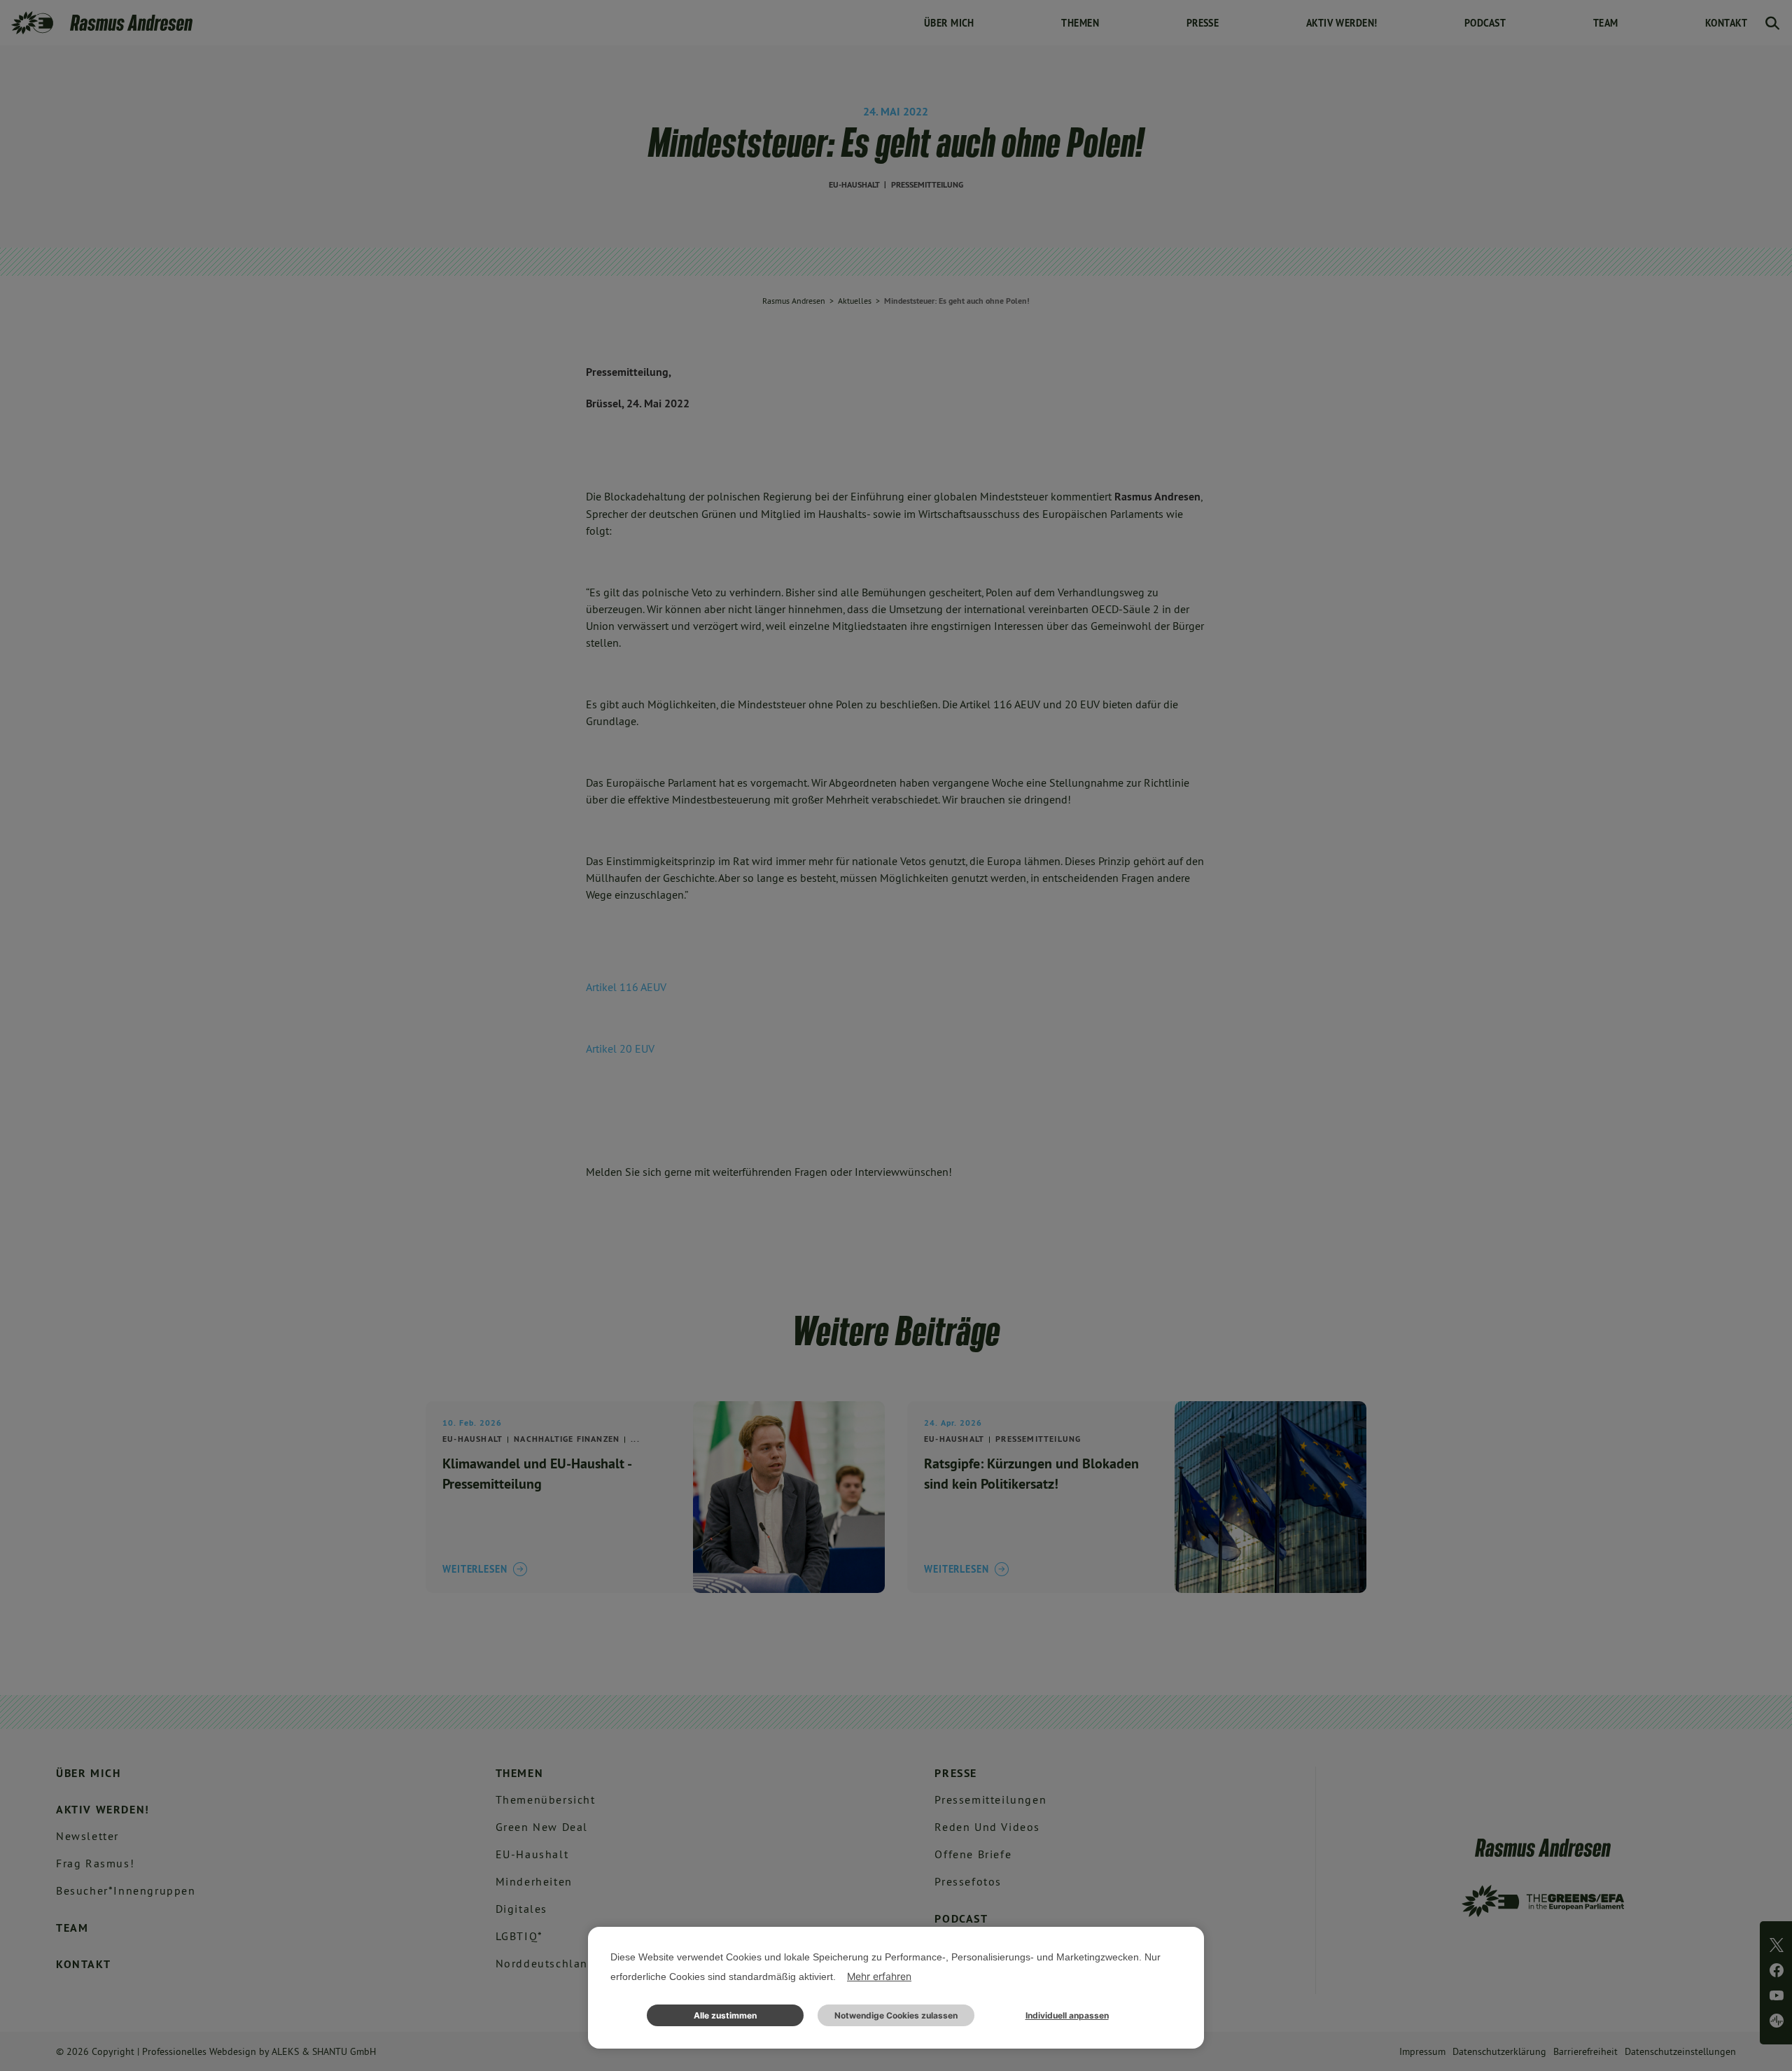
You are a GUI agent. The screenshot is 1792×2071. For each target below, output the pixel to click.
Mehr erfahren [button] (879, 1976)
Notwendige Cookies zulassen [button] (896, 2015)
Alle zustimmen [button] (725, 2015)
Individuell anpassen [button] (1067, 2015)
